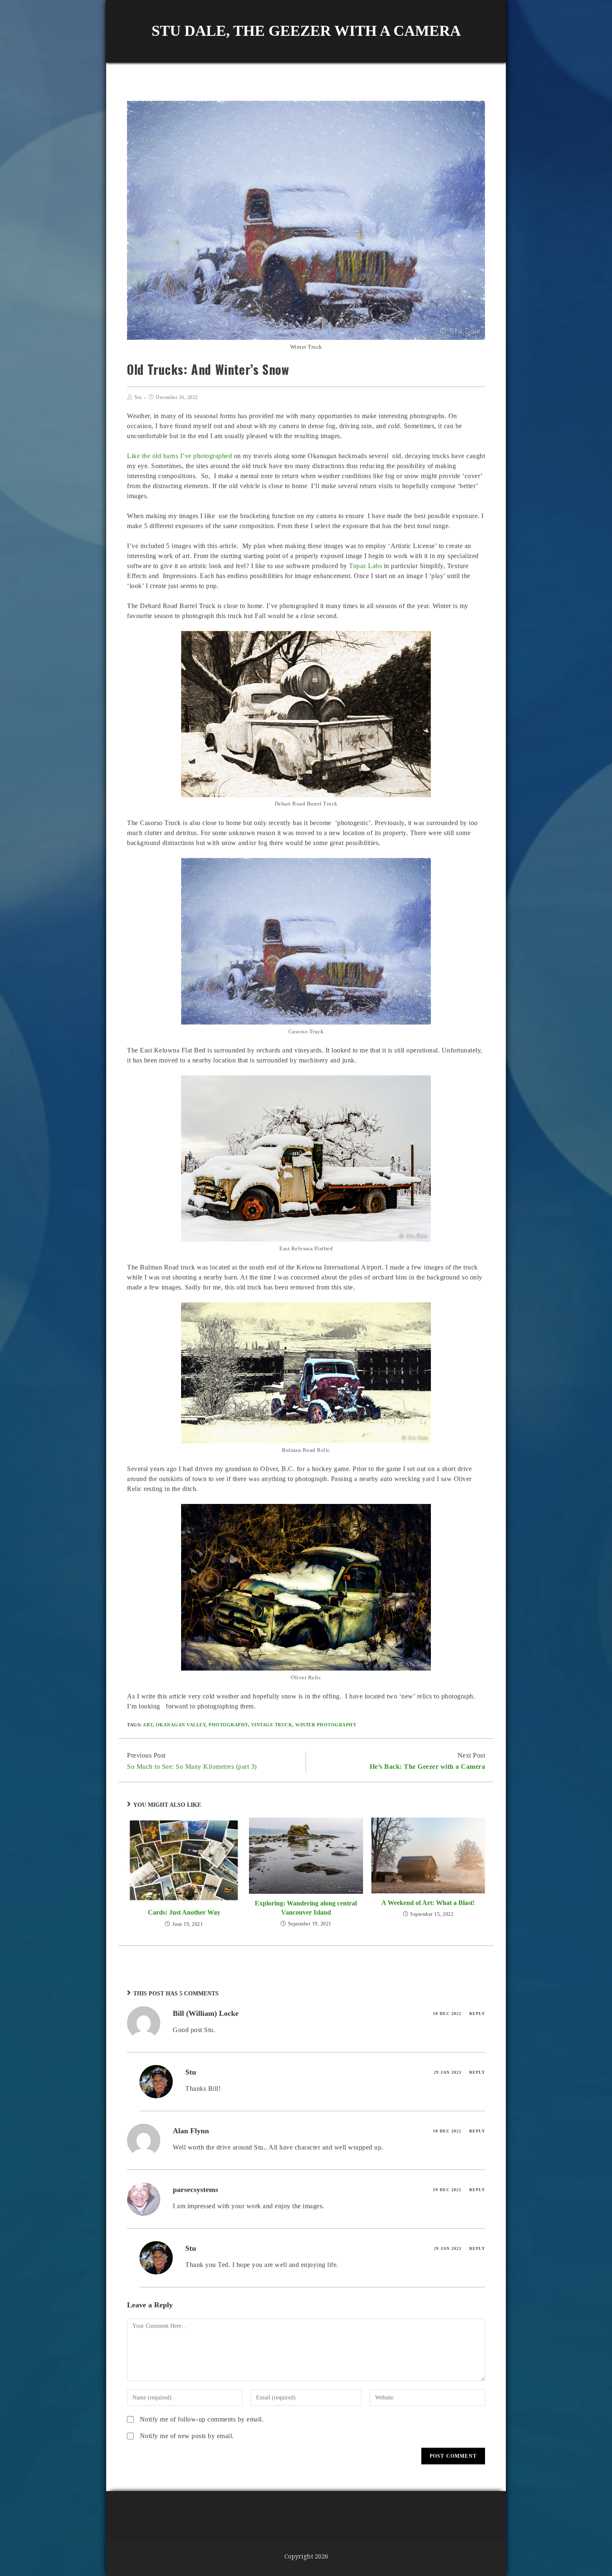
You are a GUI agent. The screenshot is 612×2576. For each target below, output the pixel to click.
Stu (138, 397)
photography (228, 1725)
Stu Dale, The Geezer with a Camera (306, 31)
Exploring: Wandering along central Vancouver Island (306, 1908)
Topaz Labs (366, 566)
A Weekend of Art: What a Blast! (428, 1903)
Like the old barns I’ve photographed (180, 456)
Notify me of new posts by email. (187, 2436)
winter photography (326, 1725)
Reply (477, 2014)
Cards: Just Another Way (184, 1912)
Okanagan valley (181, 1725)
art (148, 1725)
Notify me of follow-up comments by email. (202, 2419)
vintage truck (272, 1725)
